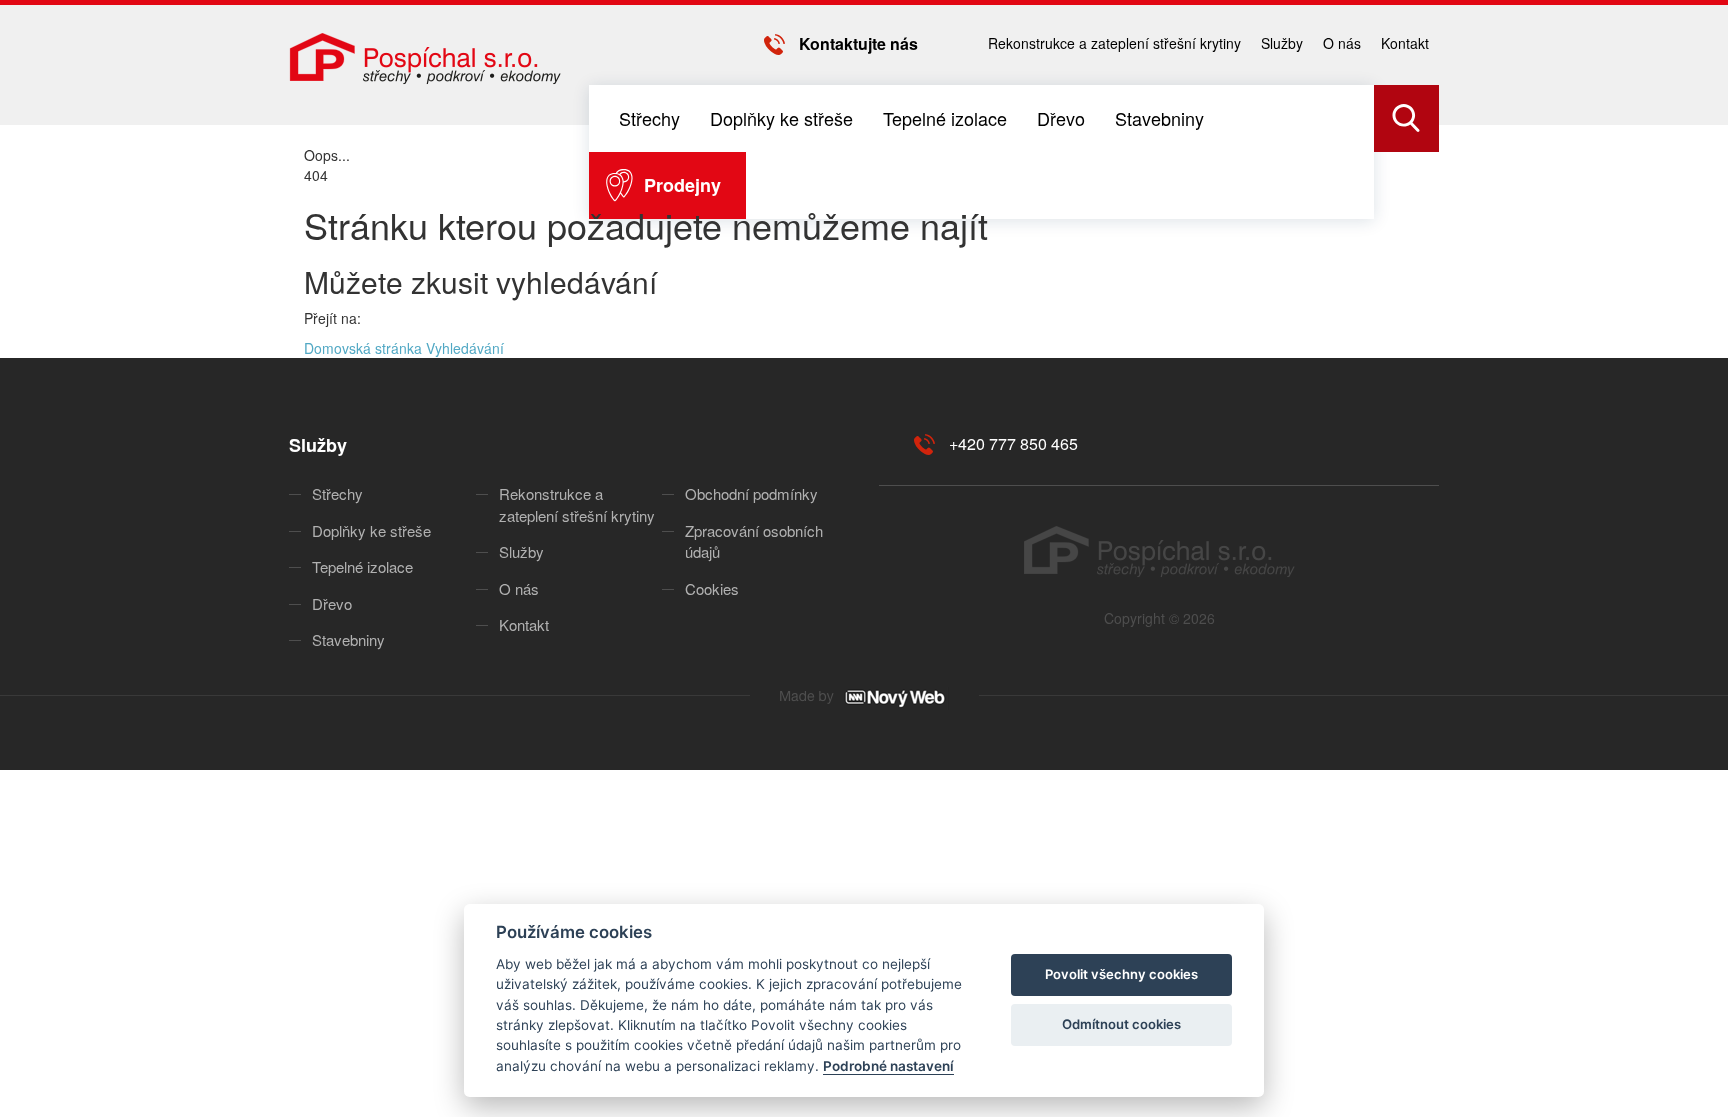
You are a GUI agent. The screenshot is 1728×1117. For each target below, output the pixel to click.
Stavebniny (1159, 118)
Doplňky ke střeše (781, 118)
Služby (1282, 43)
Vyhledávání (465, 348)
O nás (1342, 43)
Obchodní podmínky (751, 493)
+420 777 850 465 (1013, 443)
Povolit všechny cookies (1121, 974)
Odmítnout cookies (1121, 1024)
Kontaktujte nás (858, 43)
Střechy (649, 118)
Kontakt (1405, 43)
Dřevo (1061, 118)
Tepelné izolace (945, 118)
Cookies (712, 588)
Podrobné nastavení (888, 1066)
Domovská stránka (363, 348)
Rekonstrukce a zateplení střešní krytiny (1114, 43)
